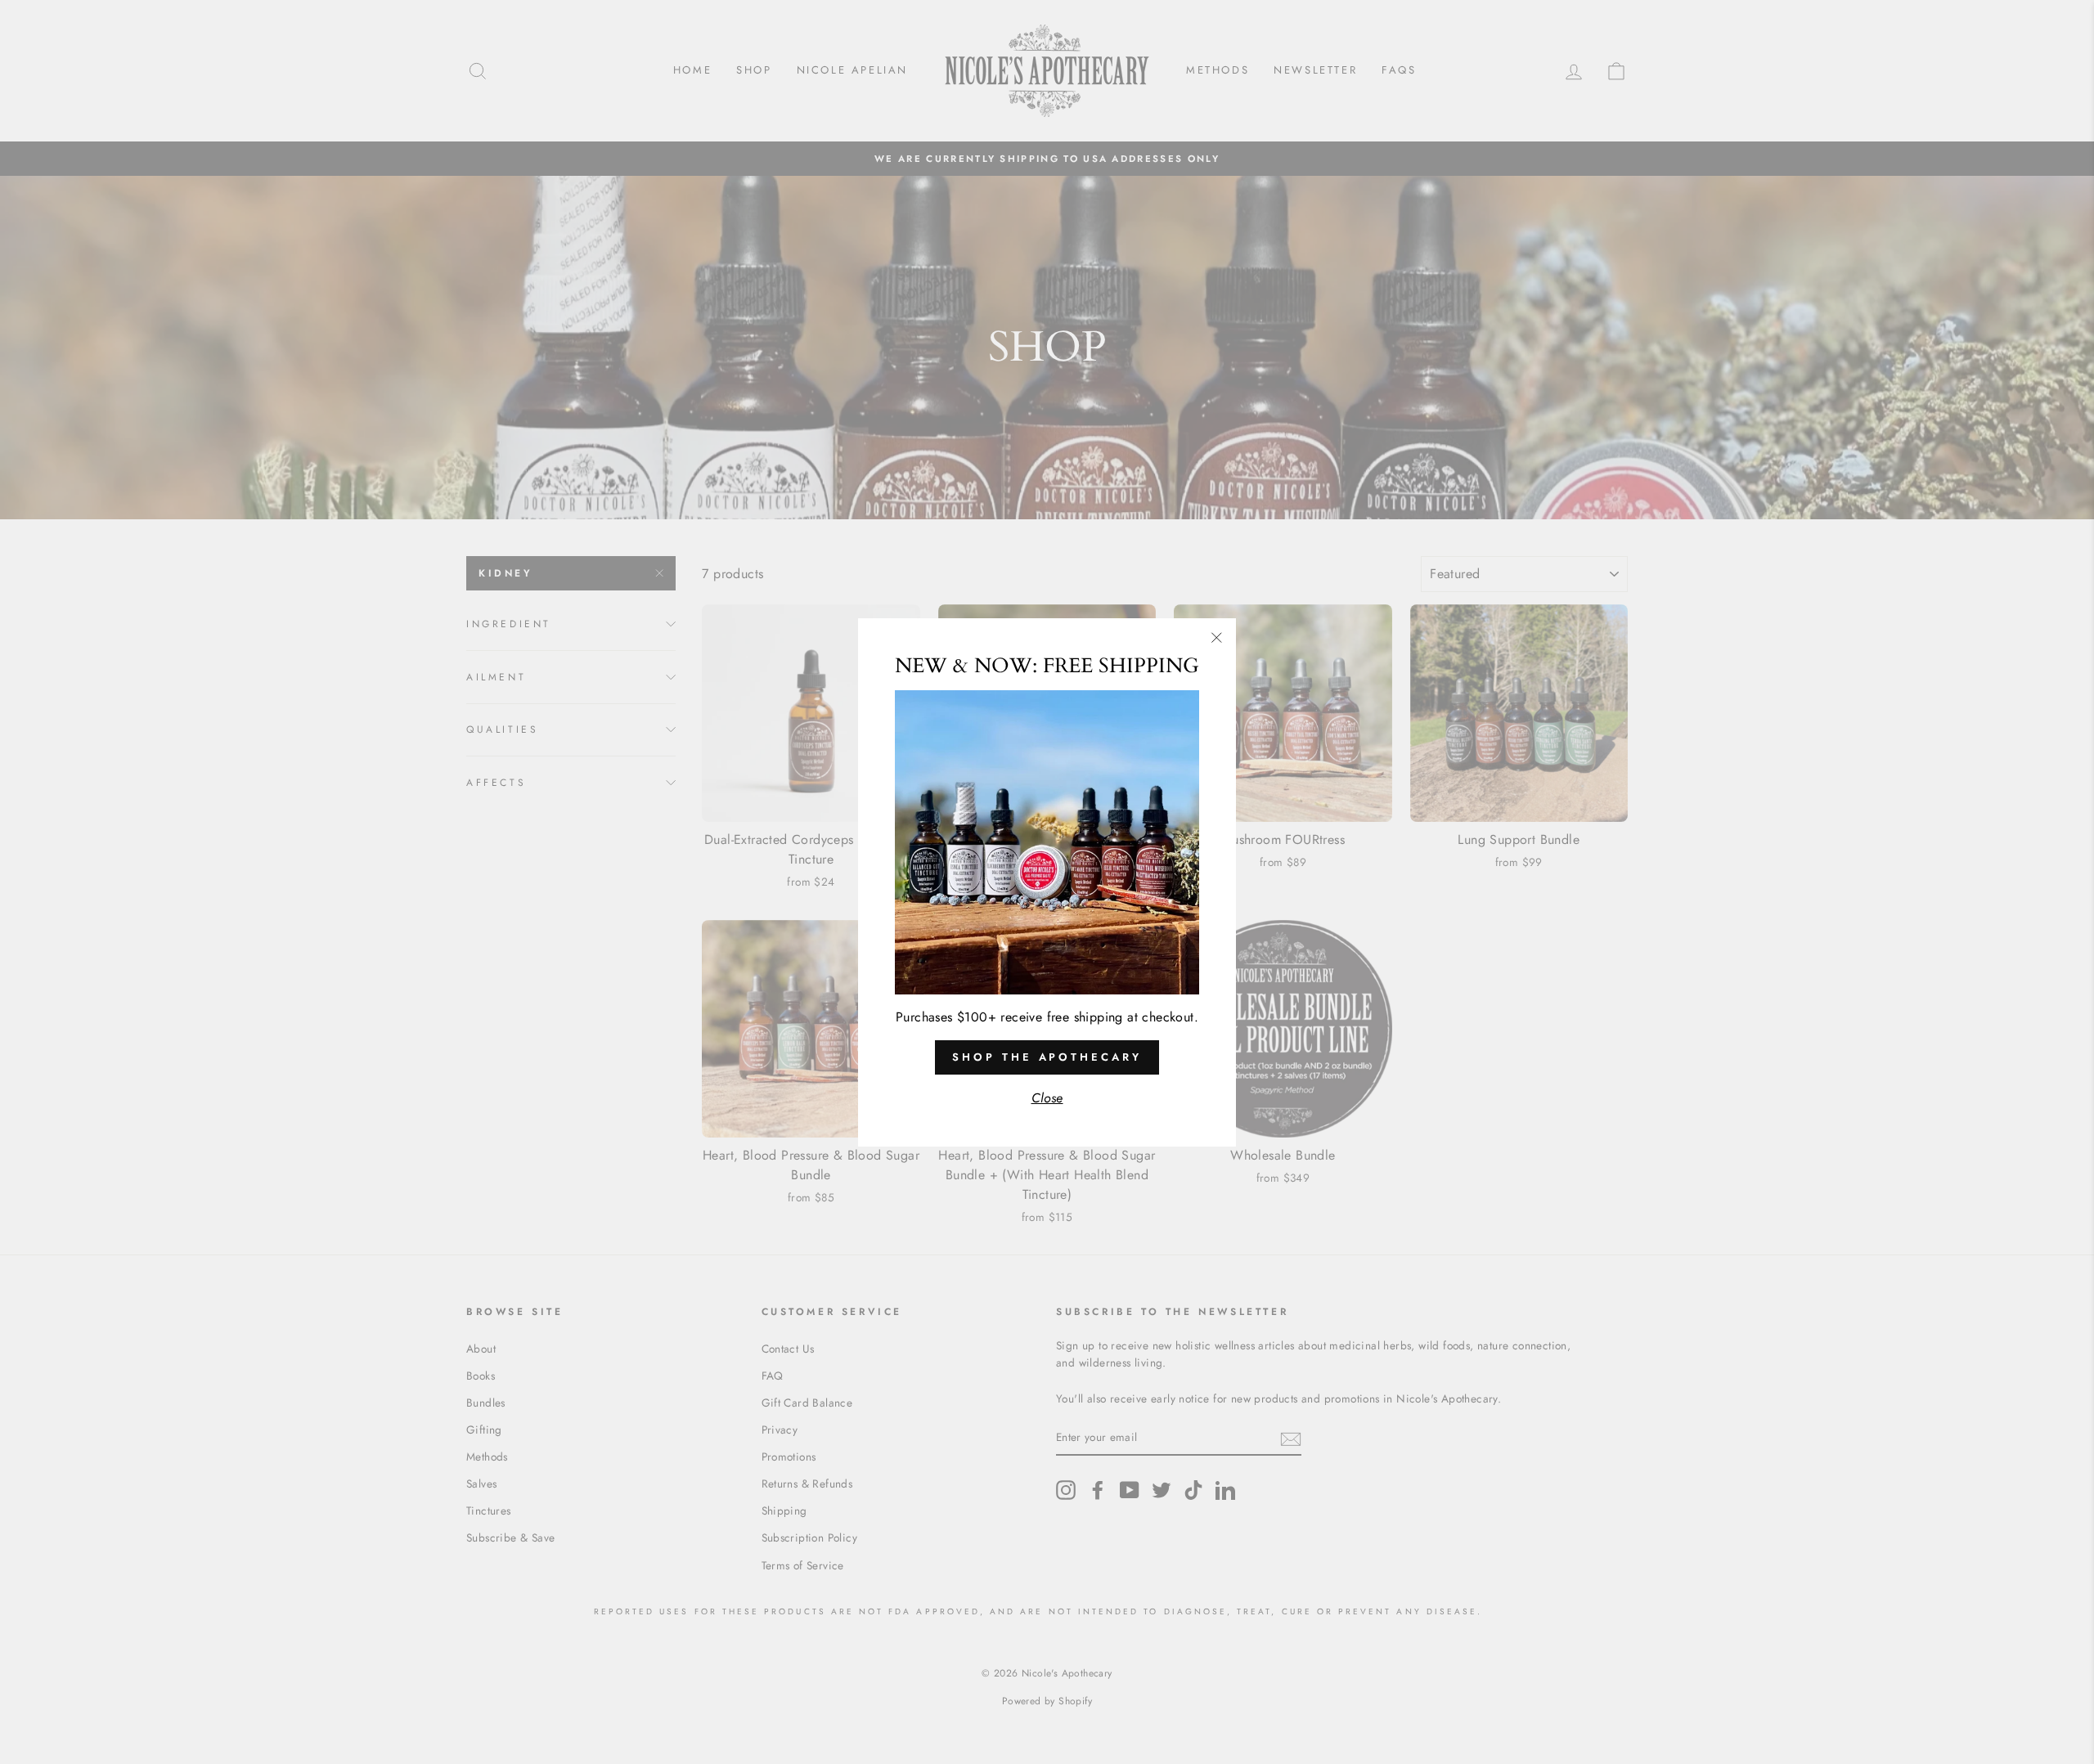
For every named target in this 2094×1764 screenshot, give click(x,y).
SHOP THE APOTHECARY (1047, 1056)
